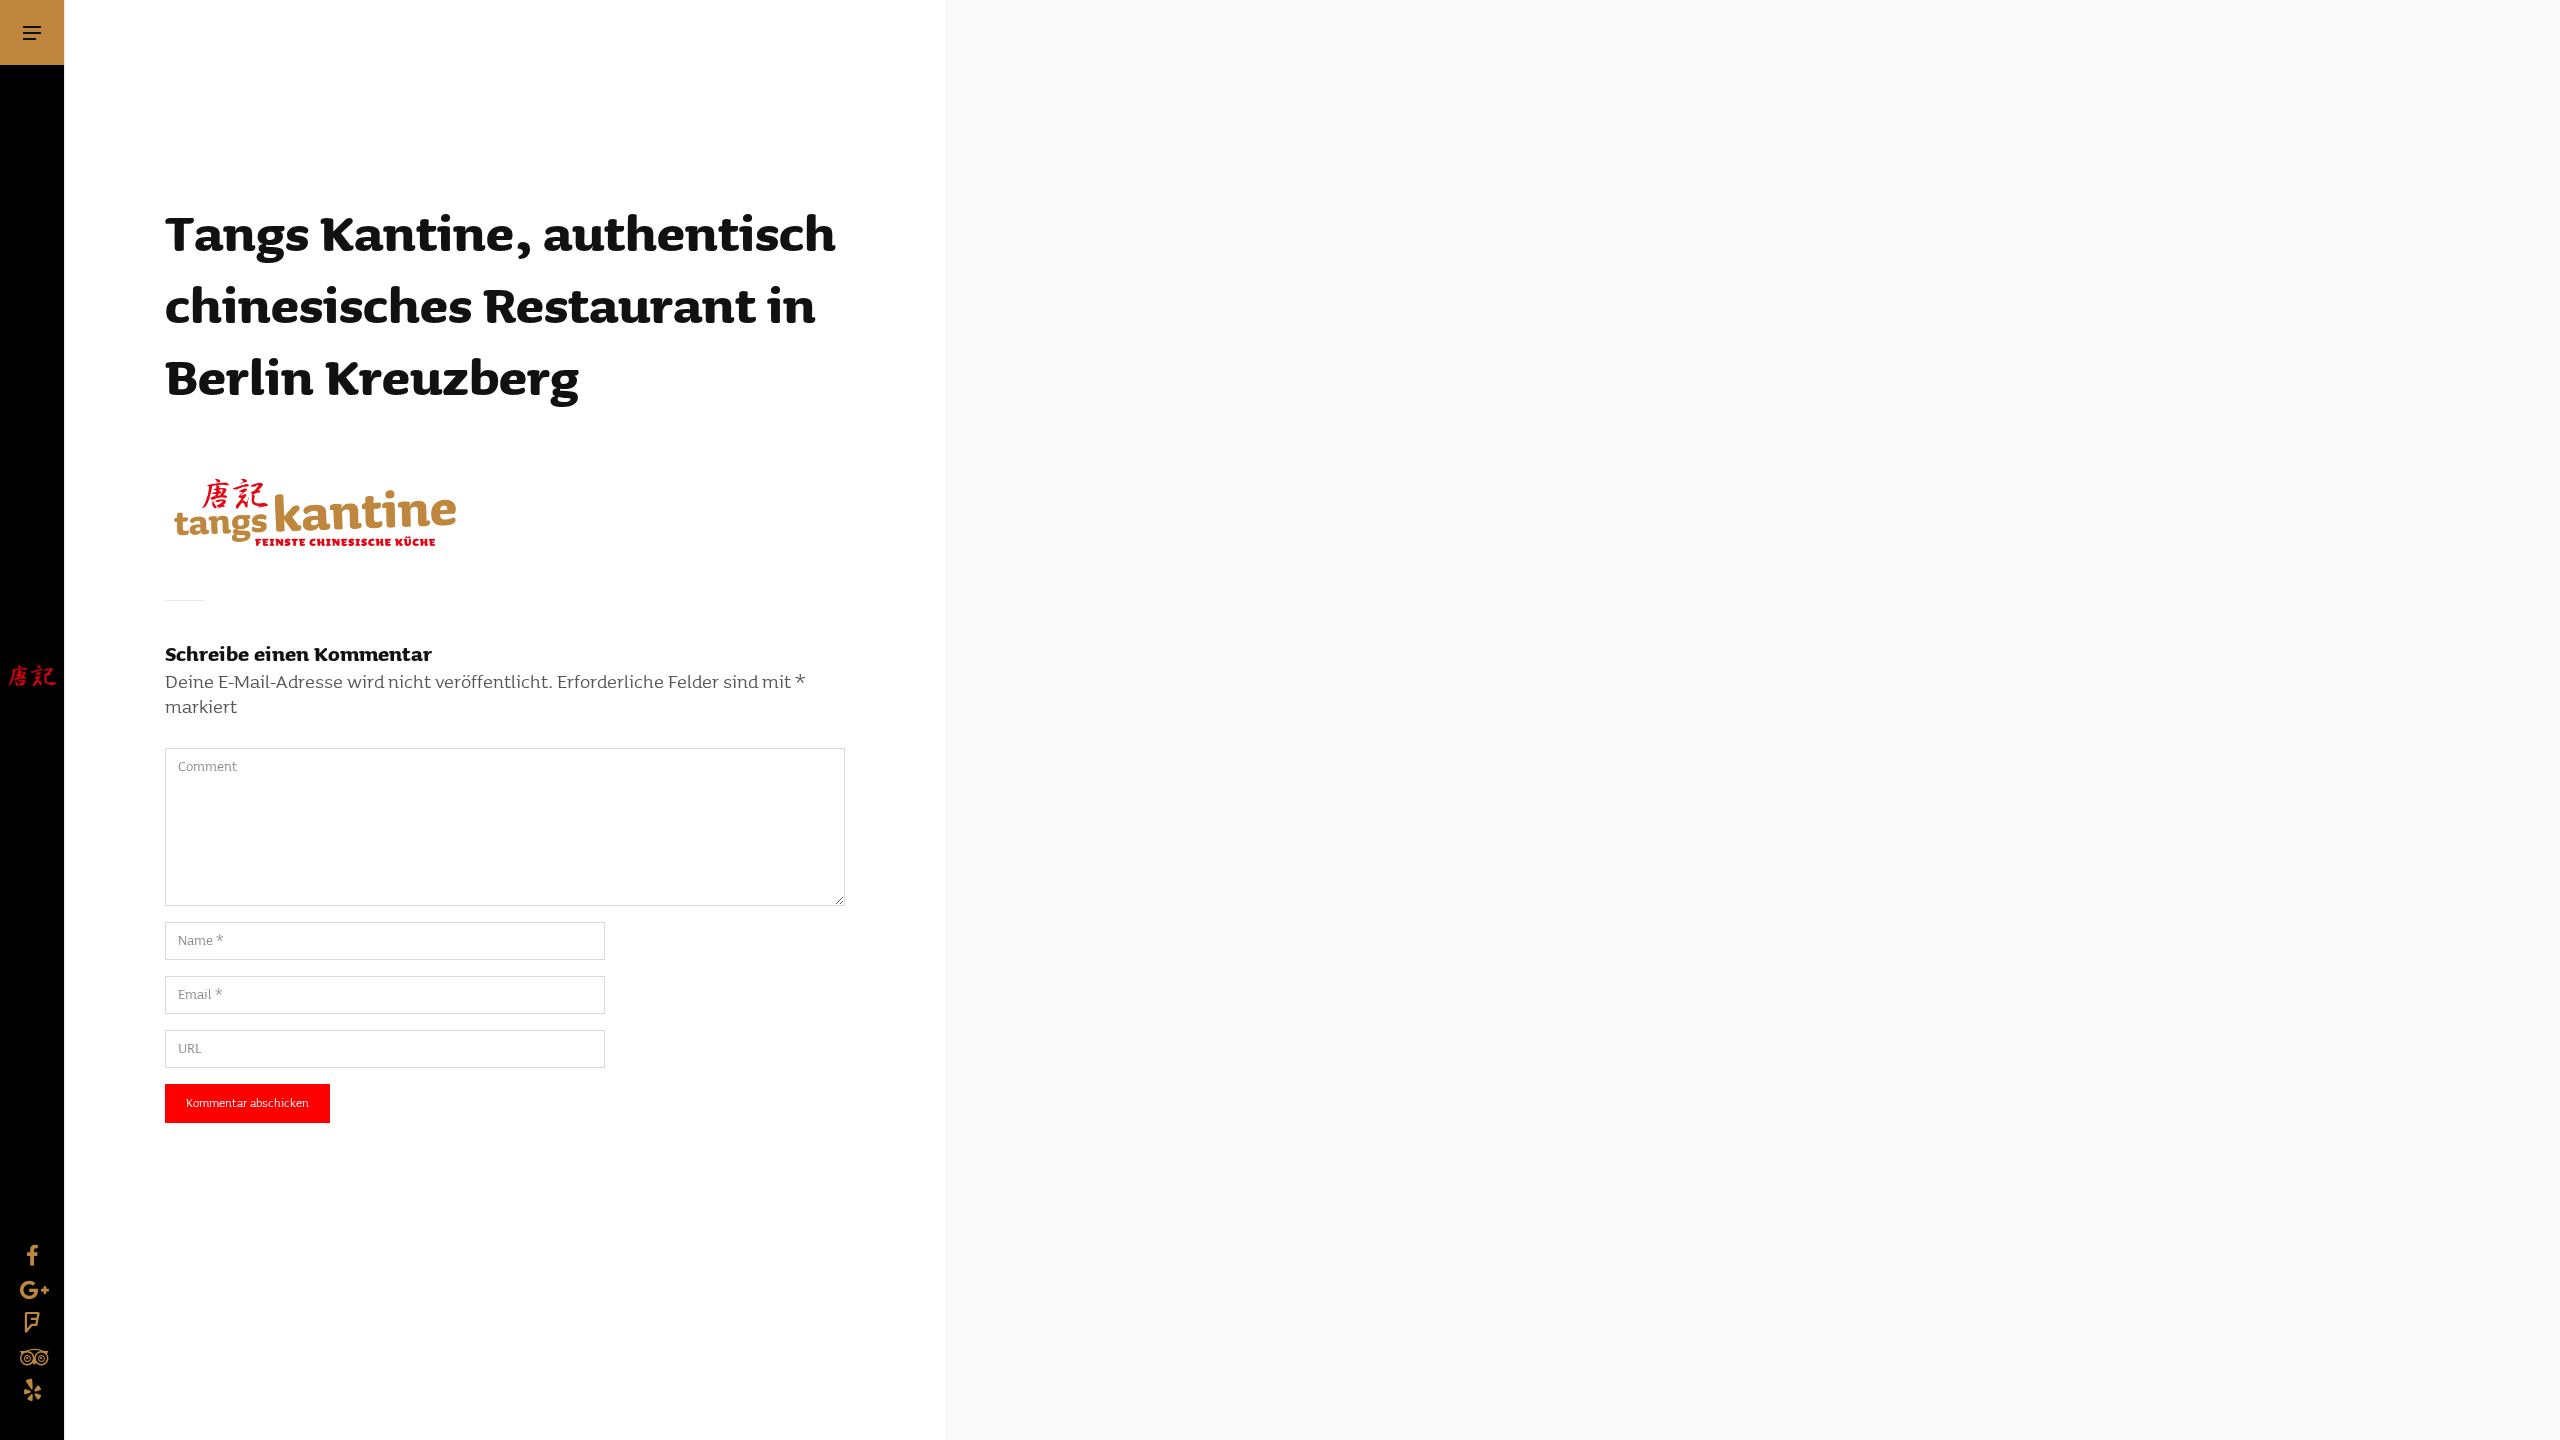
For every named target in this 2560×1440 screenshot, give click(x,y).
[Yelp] (32, 1388)
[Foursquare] (32, 1321)
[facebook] (32, 1254)
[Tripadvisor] (32, 1355)
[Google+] (32, 1288)
